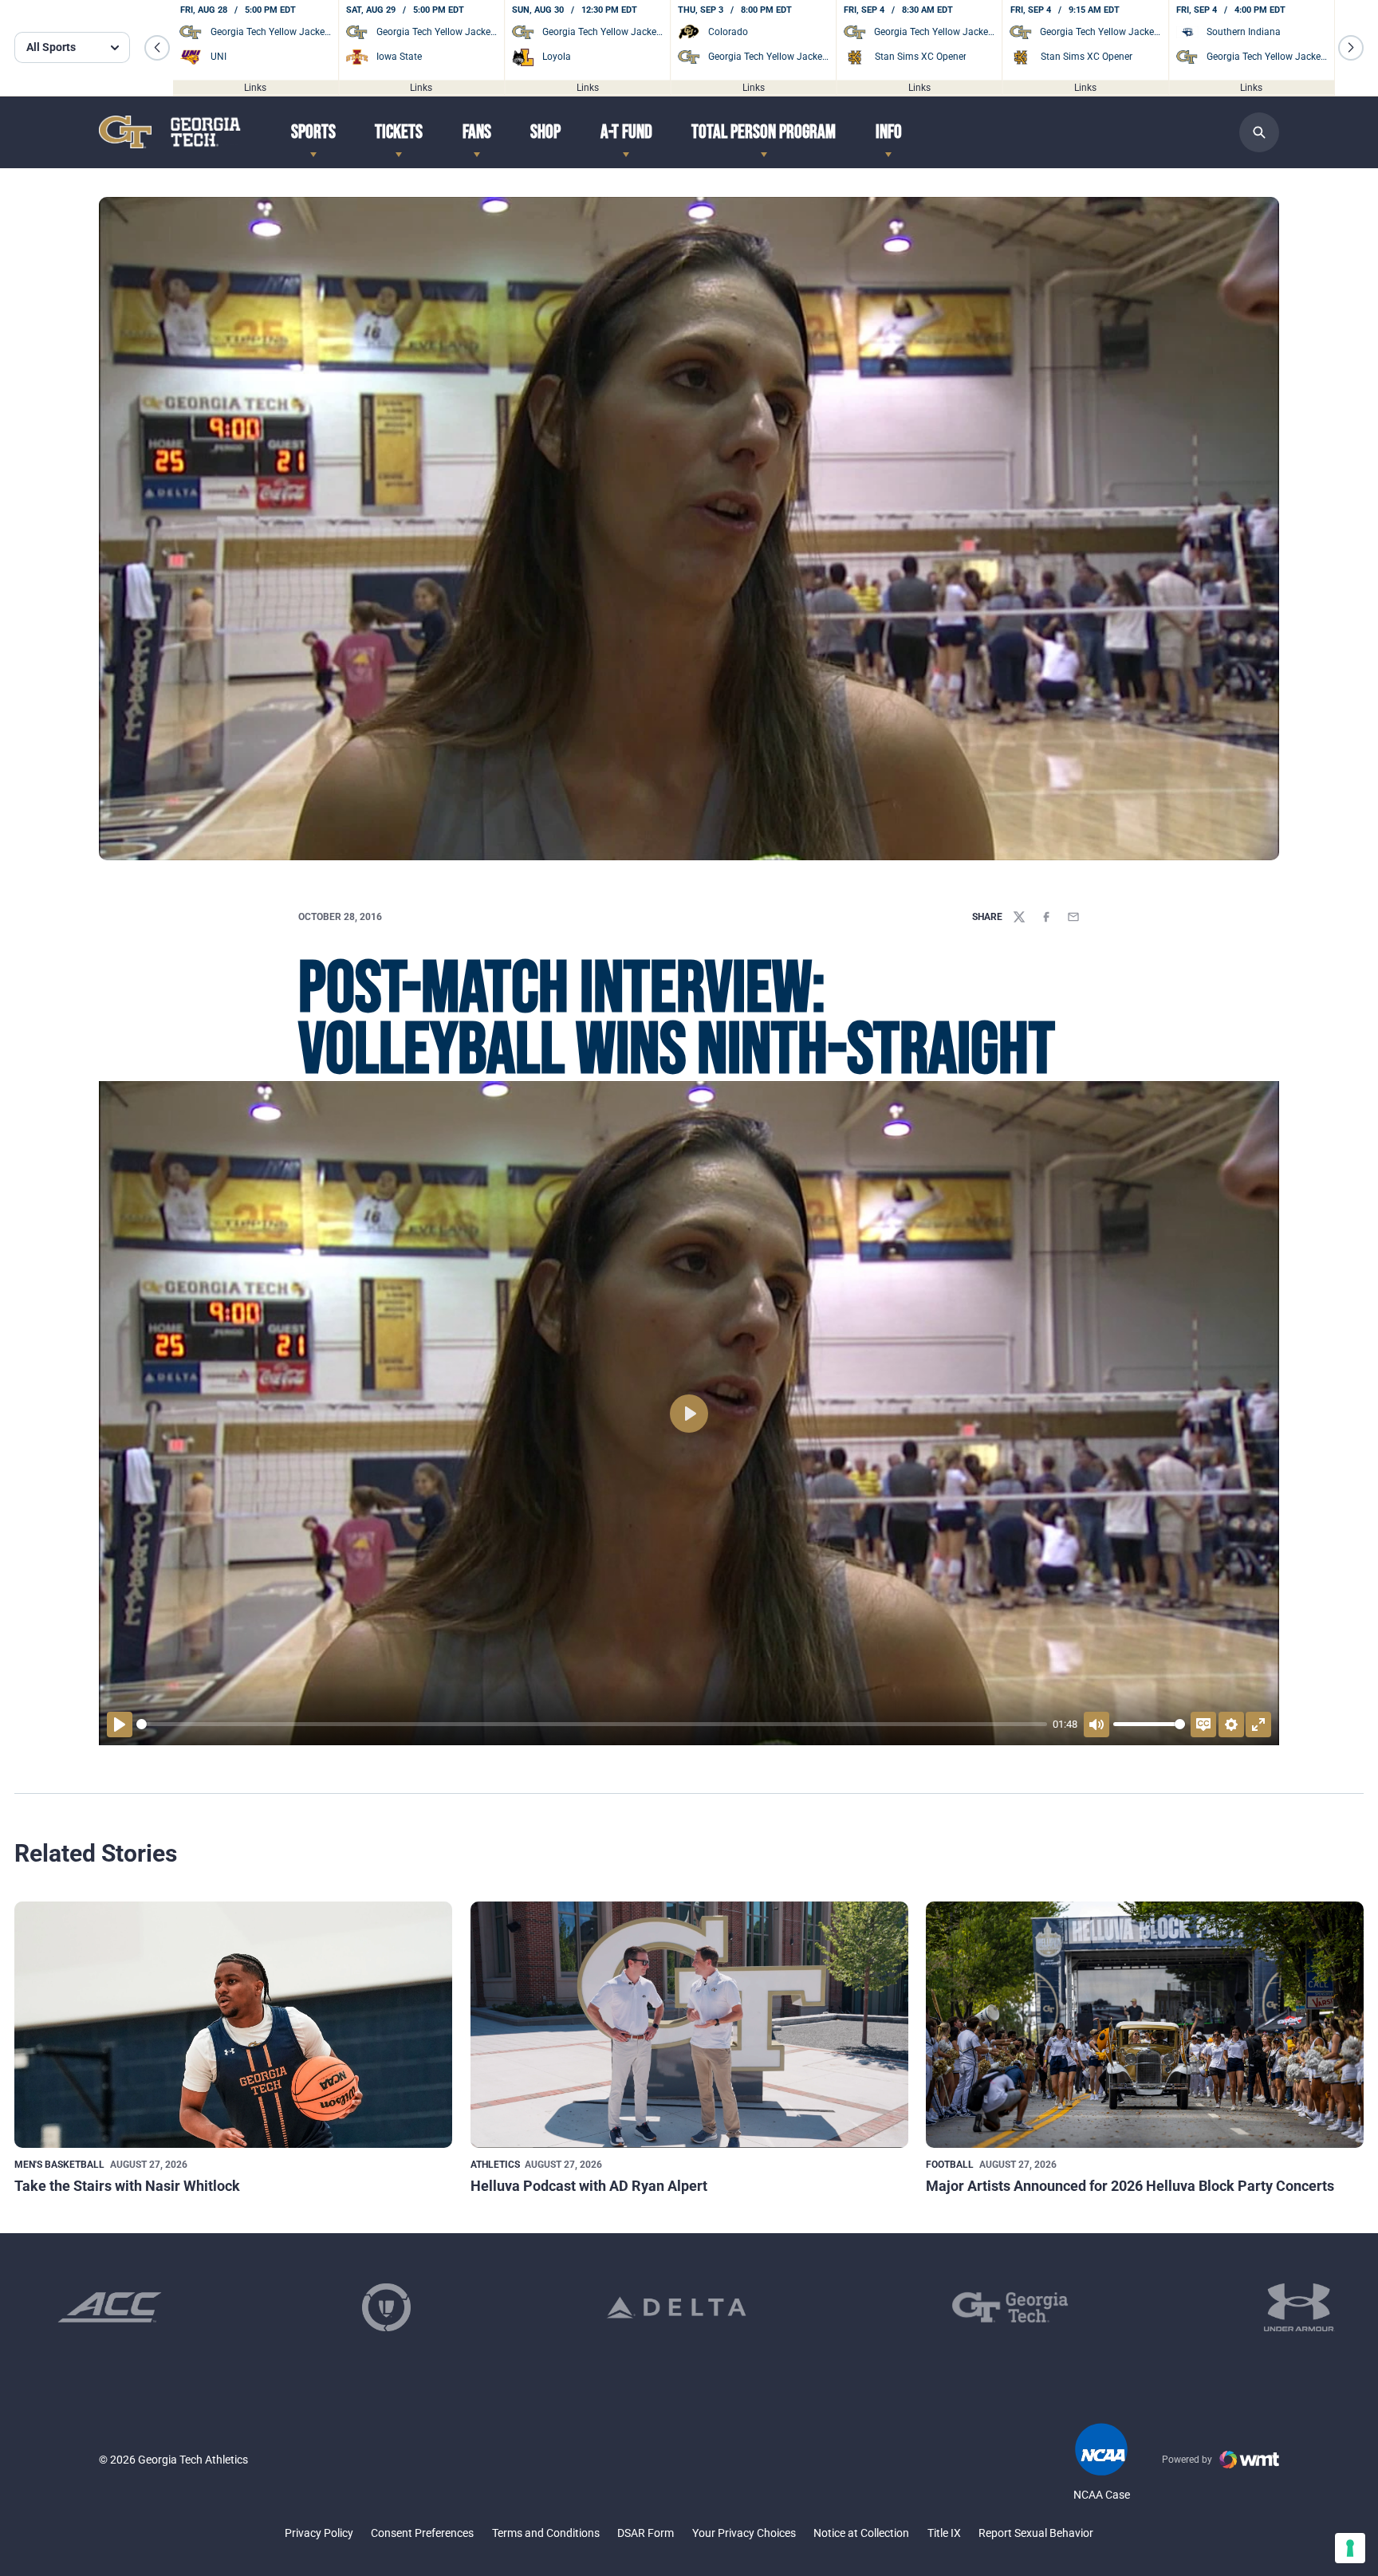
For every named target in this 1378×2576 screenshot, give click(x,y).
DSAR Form (646, 2533)
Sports (313, 132)
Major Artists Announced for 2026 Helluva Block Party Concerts (1130, 2186)
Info (889, 132)
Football (950, 2165)
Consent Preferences (422, 2533)
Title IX (944, 2533)
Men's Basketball (59, 2165)
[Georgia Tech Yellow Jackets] (170, 132)
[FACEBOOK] (1046, 917)
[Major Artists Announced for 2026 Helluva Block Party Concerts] (1145, 2025)
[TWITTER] (1019, 917)
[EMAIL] (1073, 917)
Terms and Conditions (546, 2533)
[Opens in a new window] (110, 2307)
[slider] (592, 1724)
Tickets (399, 132)
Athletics (495, 2165)
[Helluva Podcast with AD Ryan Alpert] (689, 2025)
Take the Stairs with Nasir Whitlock (127, 2186)
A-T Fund (626, 132)
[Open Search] (1259, 132)
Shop (545, 132)
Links (255, 88)
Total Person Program (764, 132)
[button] (157, 48)
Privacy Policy (319, 2533)
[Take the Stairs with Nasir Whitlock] (233, 2025)
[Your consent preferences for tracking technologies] (1350, 2548)
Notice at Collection (861, 2533)
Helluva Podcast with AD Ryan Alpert (589, 2186)
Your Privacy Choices (744, 2533)
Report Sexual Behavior (1036, 2533)
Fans (477, 132)
